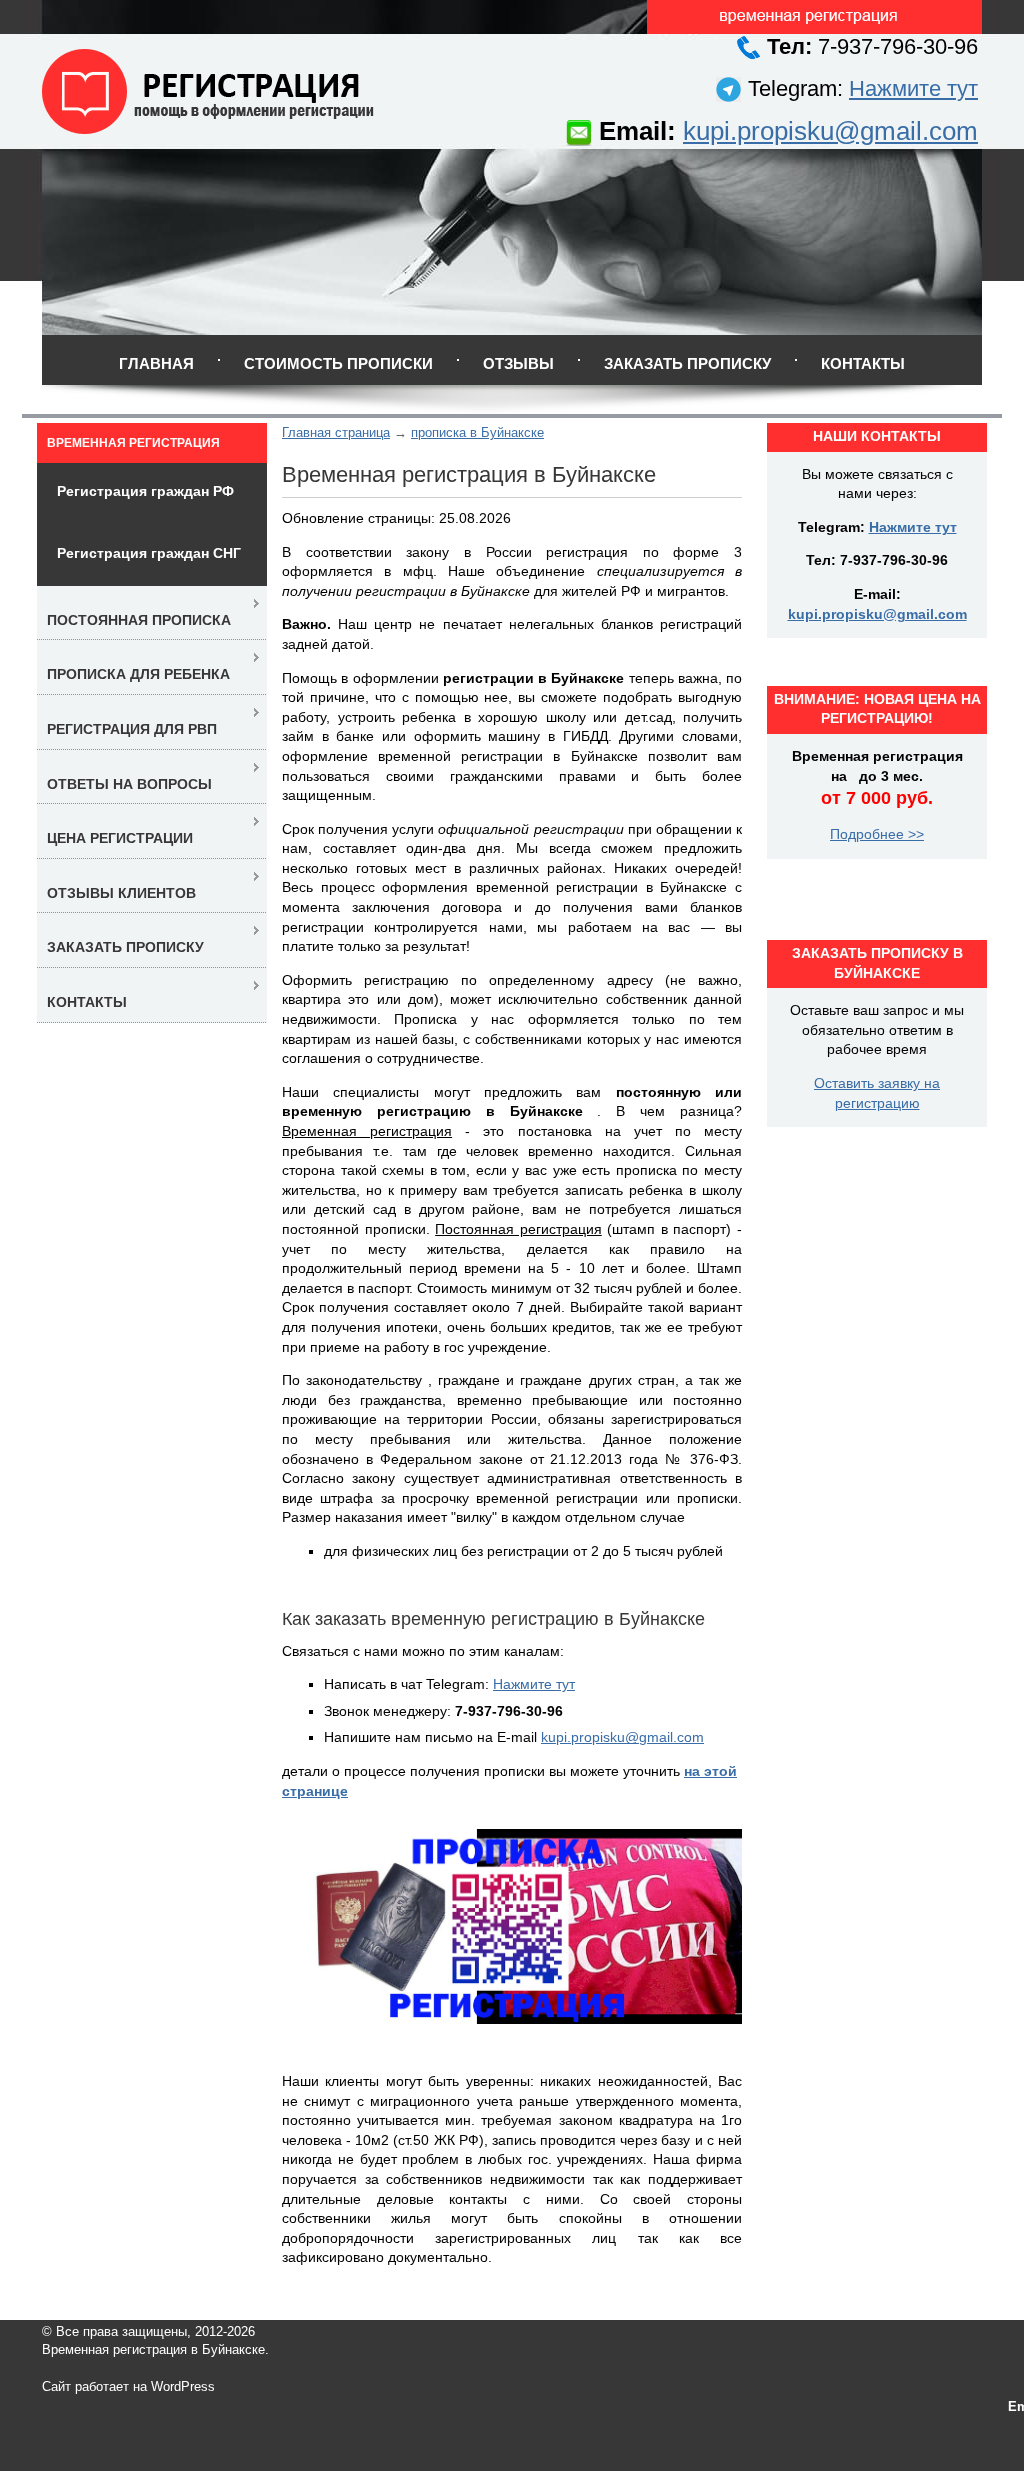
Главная (156, 363)
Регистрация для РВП (132, 729)
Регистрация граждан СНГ (149, 553)
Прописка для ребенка (138, 674)
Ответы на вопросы (129, 784)
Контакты (863, 363)
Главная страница (336, 432)
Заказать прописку (687, 363)
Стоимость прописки (338, 363)
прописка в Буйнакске (477, 432)
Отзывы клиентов (121, 893)
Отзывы (518, 363)
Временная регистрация (133, 443)
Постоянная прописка (139, 620)
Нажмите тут (913, 88)
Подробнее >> (877, 834)
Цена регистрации (120, 838)
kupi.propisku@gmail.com (830, 131)
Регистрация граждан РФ (145, 491)
